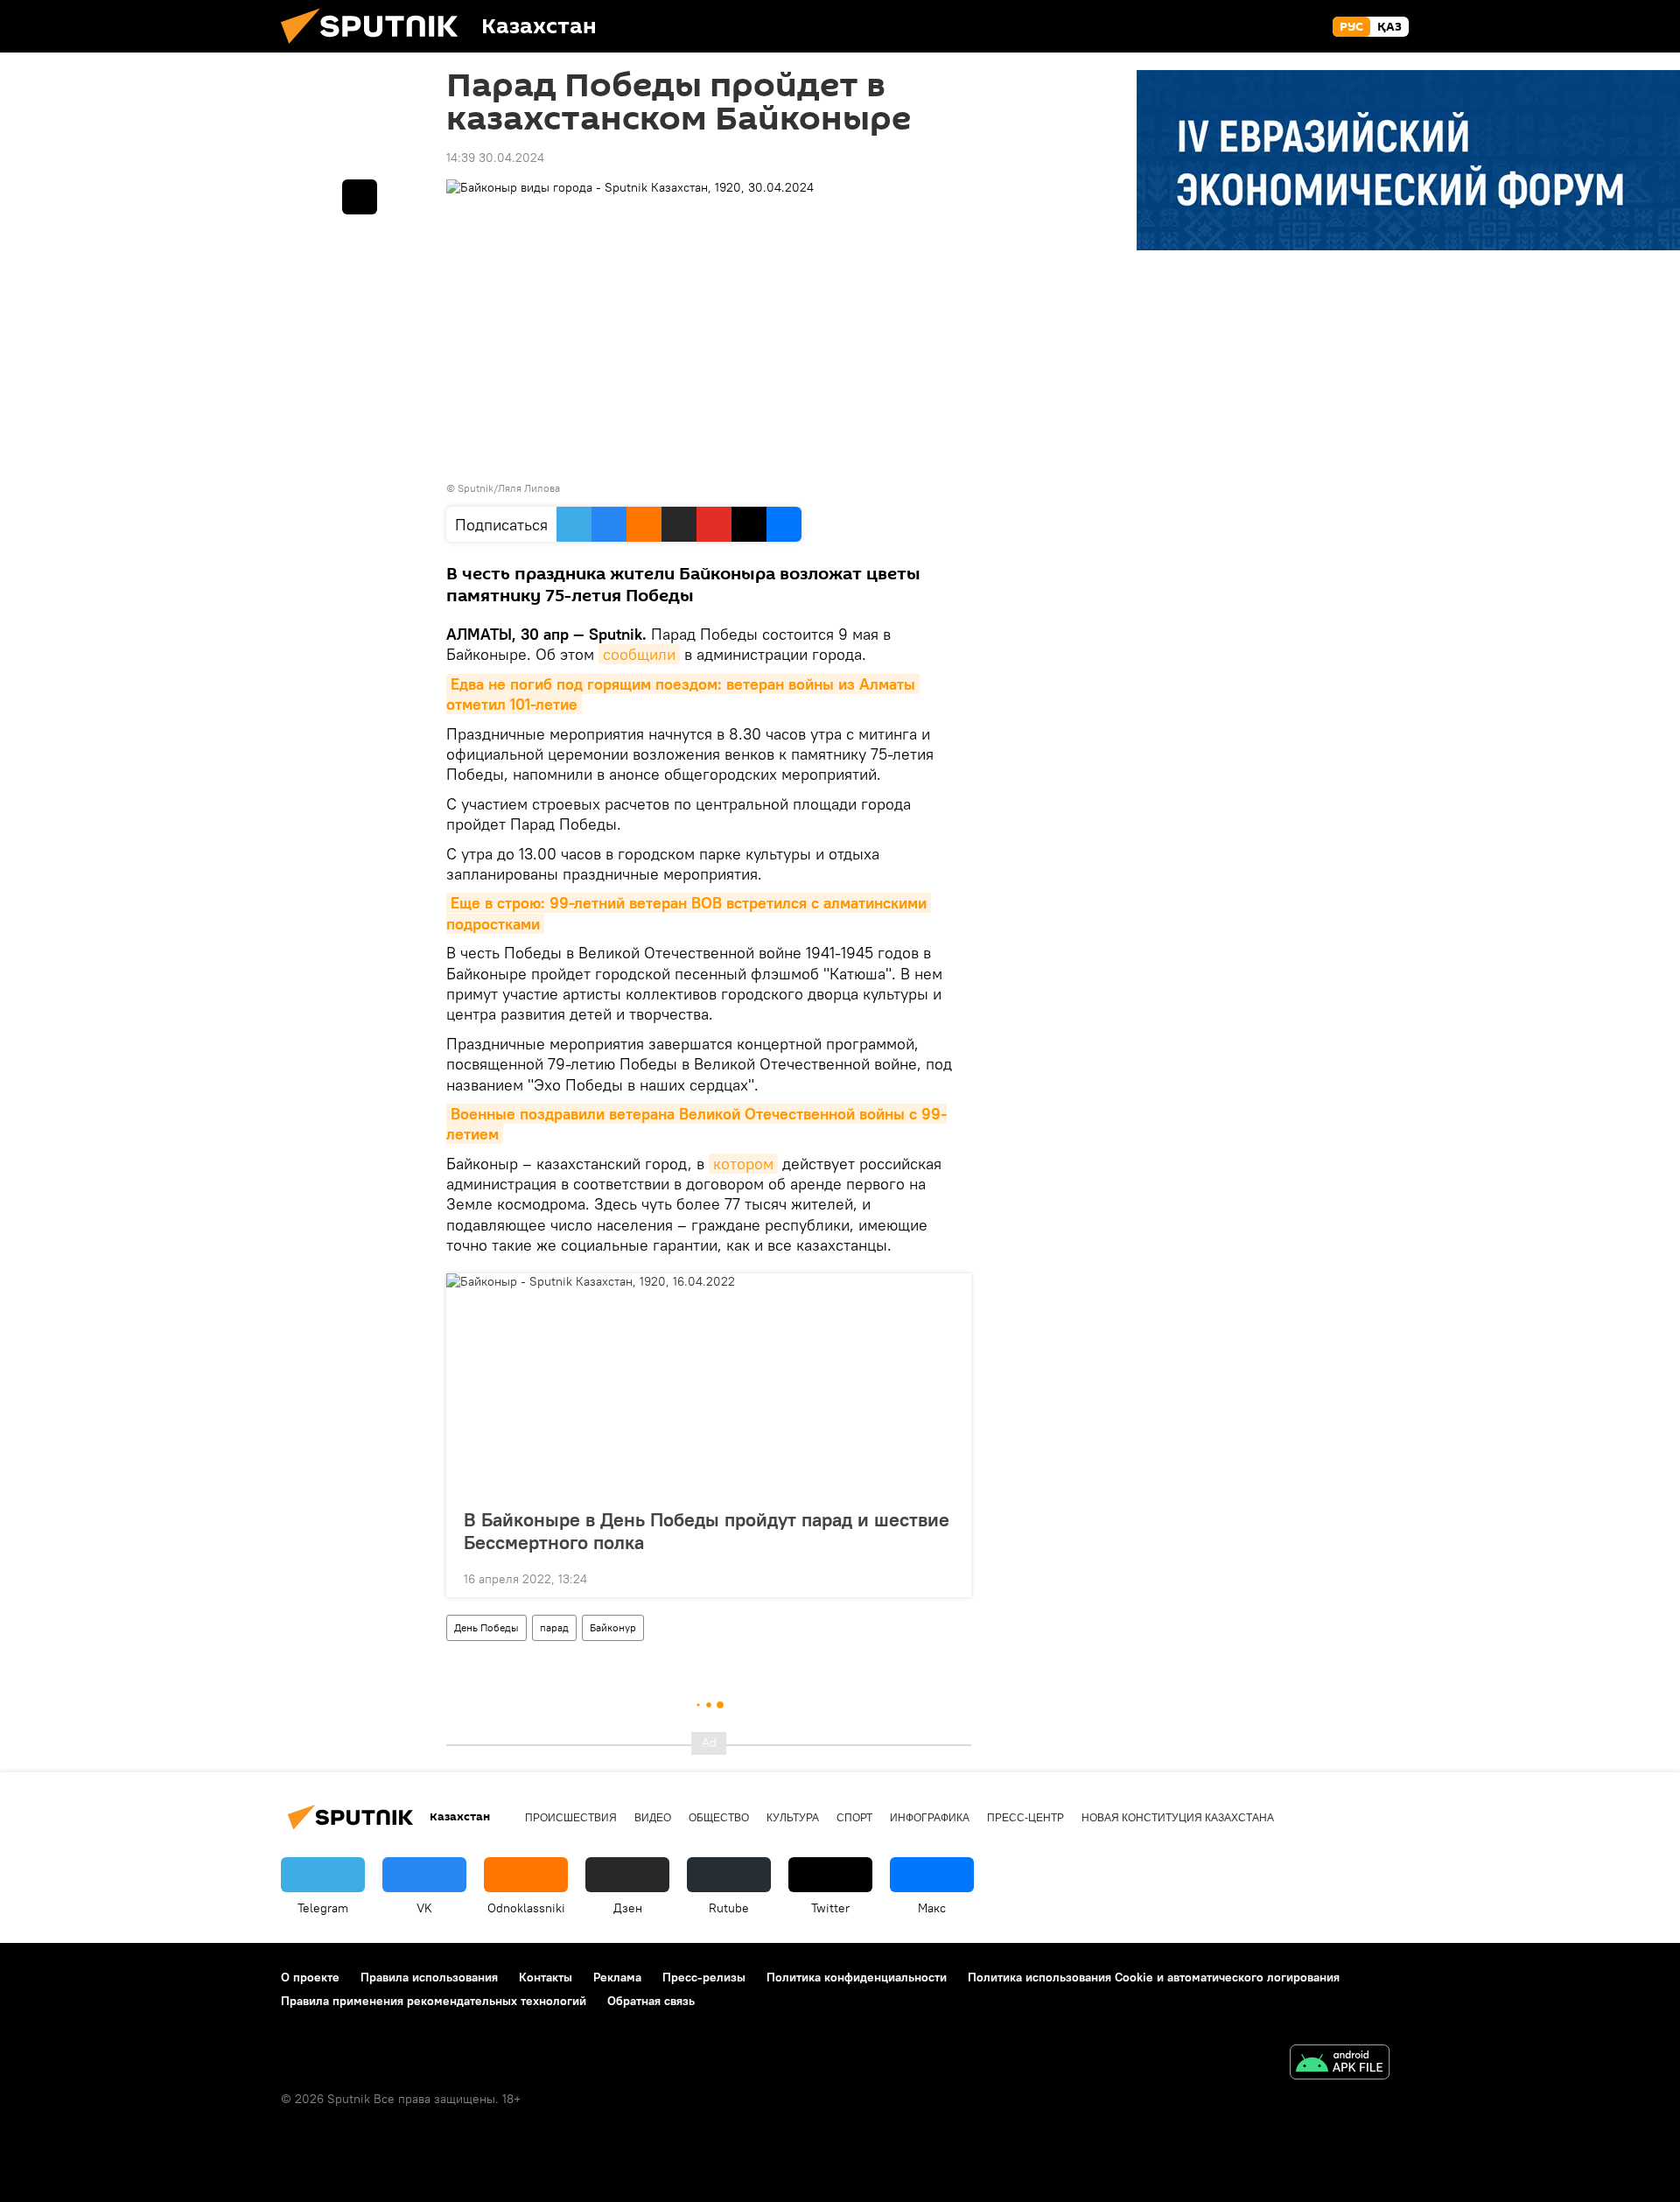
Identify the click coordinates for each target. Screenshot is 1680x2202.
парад (554, 1627)
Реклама (617, 1977)
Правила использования (429, 1977)
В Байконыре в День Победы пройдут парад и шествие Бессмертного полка (707, 1531)
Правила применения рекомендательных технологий (434, 2001)
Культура (793, 1818)
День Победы (486, 1627)
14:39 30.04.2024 (495, 158)
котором (743, 1164)
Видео (653, 1818)
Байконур (613, 1627)
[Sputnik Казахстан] (376, 48)
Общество (719, 1818)
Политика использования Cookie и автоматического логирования (1154, 1977)
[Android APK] (1340, 2064)
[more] (944, 1577)
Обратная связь (651, 2001)
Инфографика (930, 1818)
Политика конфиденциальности (857, 1977)
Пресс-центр (1025, 1818)
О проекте (310, 1977)
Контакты (546, 1977)
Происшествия (571, 1818)
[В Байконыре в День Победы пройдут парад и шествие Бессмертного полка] (709, 1385)
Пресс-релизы (704, 1977)
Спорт (854, 1818)
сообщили (639, 654)
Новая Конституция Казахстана (1178, 1818)
